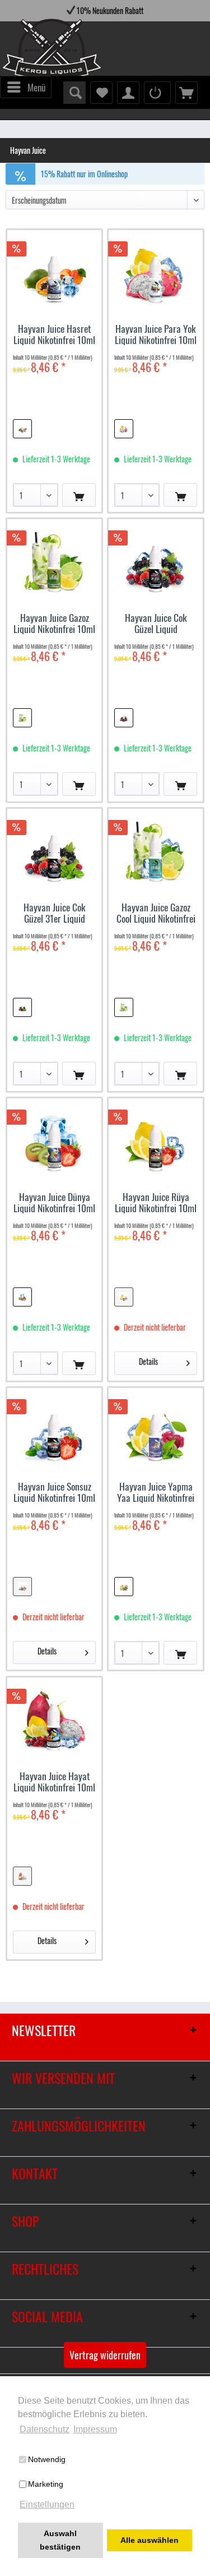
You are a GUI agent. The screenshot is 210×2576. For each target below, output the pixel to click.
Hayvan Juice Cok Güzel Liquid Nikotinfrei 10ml (156, 623)
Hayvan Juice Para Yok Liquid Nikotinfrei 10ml (156, 334)
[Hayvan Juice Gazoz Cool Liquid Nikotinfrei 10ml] (156, 851)
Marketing (46, 2484)
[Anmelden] (157, 93)
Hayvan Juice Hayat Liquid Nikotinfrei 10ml (54, 1781)
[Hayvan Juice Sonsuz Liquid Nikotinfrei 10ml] (54, 1430)
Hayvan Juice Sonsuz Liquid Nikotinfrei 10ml (54, 1492)
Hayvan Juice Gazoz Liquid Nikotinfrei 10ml (54, 623)
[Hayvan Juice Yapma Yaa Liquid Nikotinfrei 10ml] (156, 1430)
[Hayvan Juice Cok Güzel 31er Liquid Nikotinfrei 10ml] (54, 851)
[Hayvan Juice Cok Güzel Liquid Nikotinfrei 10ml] (156, 561)
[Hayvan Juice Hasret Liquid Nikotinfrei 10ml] (54, 272)
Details (148, 1361)
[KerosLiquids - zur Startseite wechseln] (29, 51)
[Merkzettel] (101, 93)
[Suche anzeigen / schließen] (74, 93)
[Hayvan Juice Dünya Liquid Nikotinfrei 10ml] (54, 1140)
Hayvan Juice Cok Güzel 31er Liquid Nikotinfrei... (55, 913)
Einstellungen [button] (47, 2504)
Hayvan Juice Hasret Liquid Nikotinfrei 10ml (54, 334)
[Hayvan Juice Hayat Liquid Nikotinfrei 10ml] (54, 1720)
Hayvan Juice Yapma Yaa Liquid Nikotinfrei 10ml (156, 1492)
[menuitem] (26, 87)
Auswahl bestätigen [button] (60, 2540)
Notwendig (47, 2459)
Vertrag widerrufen (105, 2355)
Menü (36, 87)
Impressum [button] (95, 2429)
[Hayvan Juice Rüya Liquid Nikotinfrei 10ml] (156, 1140)
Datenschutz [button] (45, 2429)
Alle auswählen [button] (150, 2540)
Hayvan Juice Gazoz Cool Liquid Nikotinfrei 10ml (156, 913)
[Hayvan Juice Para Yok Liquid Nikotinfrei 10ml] (156, 272)
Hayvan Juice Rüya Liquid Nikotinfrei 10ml (156, 1202)
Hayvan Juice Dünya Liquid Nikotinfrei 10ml (54, 1202)
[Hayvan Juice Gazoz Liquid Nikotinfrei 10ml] (54, 561)
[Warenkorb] (186, 93)
